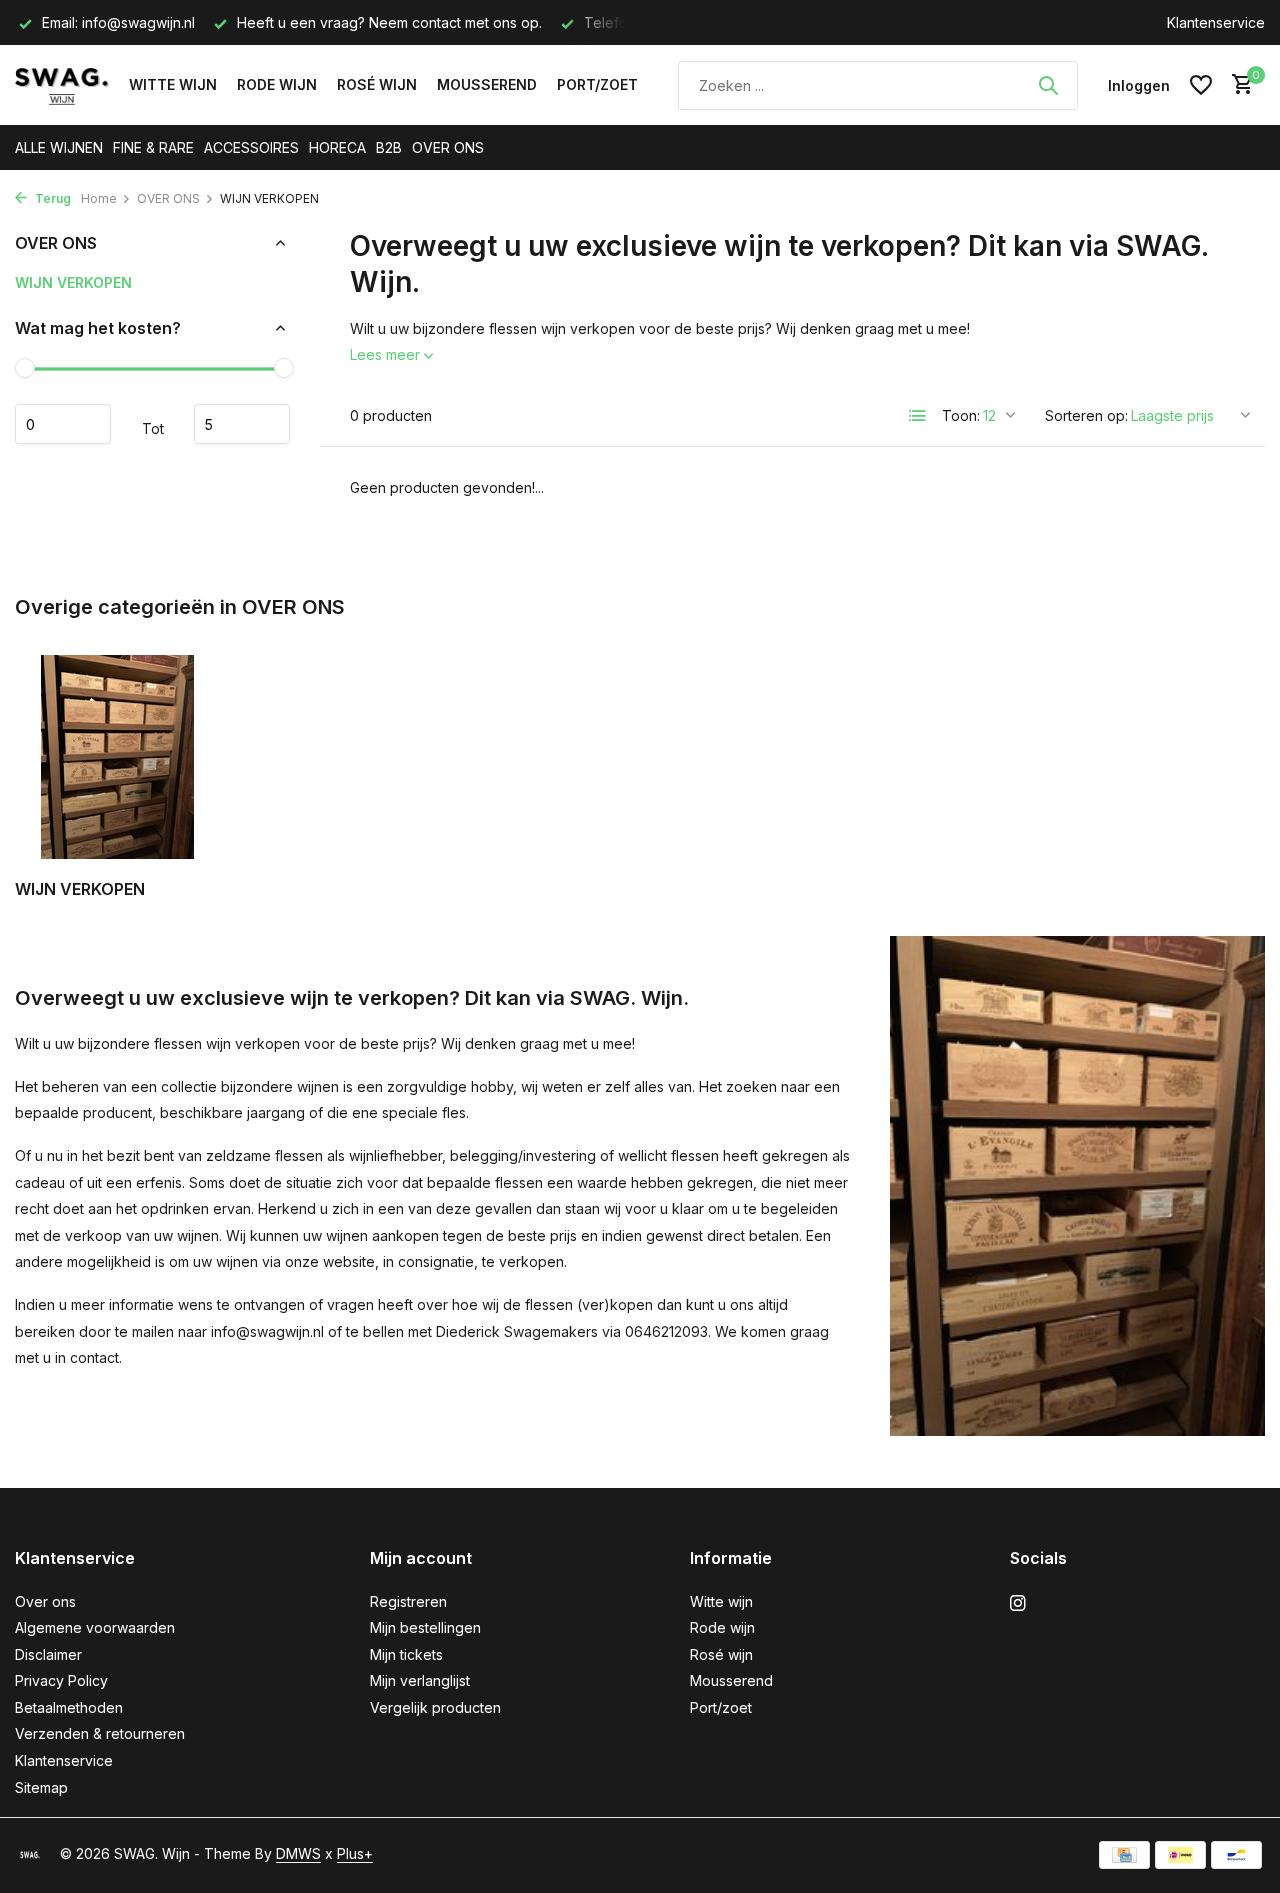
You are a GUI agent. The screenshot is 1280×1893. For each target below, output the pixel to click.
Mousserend (487, 84)
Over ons (45, 1601)
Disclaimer (48, 1654)
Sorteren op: (1086, 415)
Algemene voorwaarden (95, 1627)
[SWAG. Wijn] (62, 85)
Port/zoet (597, 84)
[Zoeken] (1048, 85)
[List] (918, 416)
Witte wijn (173, 84)
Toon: (961, 415)
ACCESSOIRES (251, 147)
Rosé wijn (377, 84)
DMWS (298, 1853)
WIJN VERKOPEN (73, 282)
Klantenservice (1216, 22)
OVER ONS (448, 147)
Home (99, 198)
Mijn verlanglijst (420, 1680)
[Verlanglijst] (1201, 85)
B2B (389, 147)
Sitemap (41, 1787)
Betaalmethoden (69, 1707)
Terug (51, 198)
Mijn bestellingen (425, 1627)
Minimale (63, 425)
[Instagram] (1018, 1604)
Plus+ (355, 1853)
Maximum (242, 425)
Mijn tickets (406, 1654)
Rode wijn (277, 84)
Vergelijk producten (435, 1707)
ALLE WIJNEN (59, 147)
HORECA (337, 147)
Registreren (408, 1601)
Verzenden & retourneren (100, 1733)
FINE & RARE (153, 147)
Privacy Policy (61, 1680)
